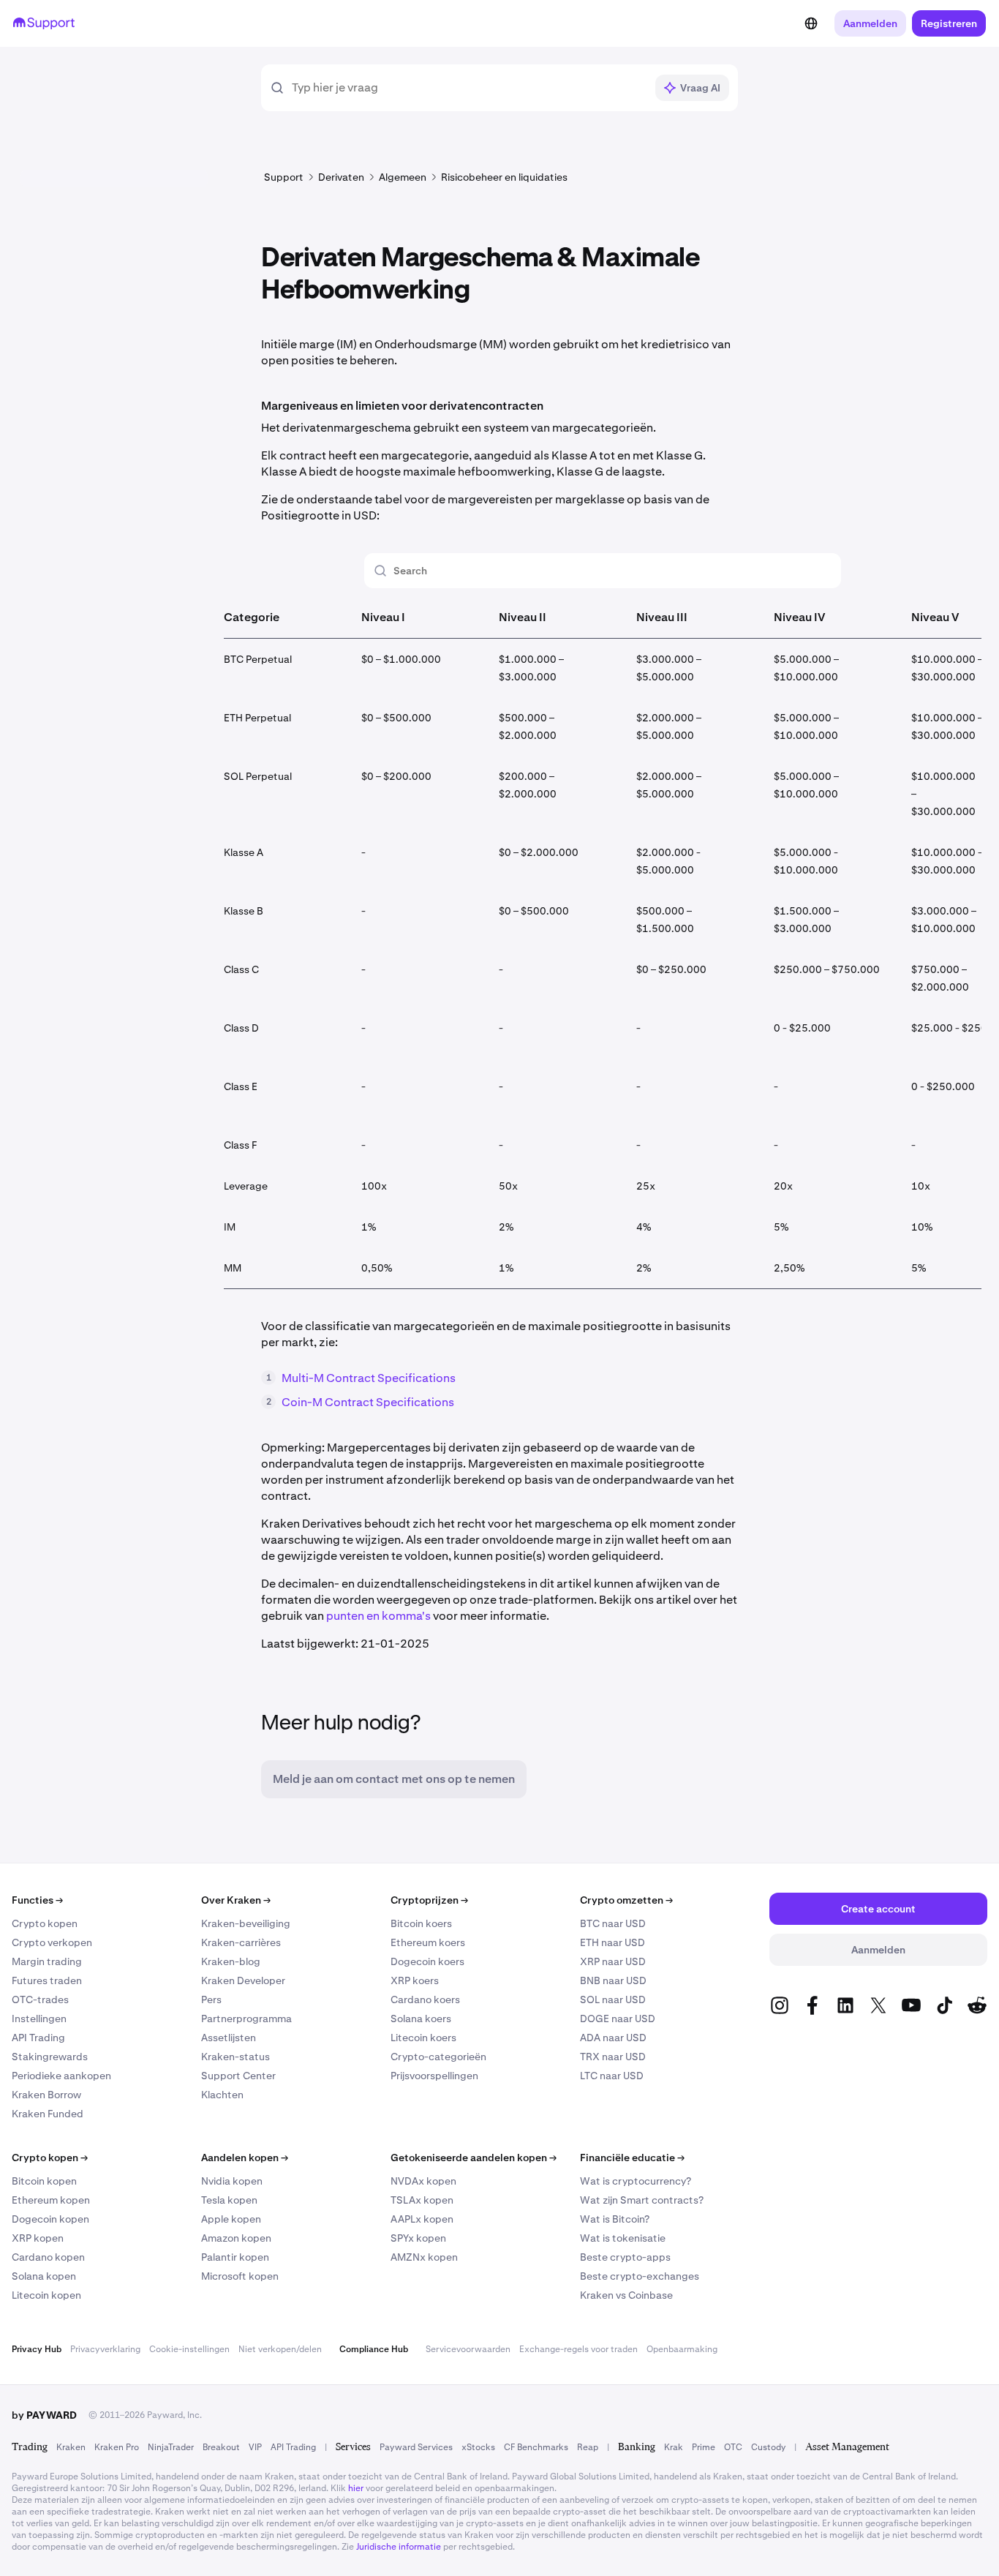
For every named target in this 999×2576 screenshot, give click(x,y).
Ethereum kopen (51, 2200)
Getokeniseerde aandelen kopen (474, 2158)
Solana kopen (44, 2276)
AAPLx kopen (422, 2219)
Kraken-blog (231, 1961)
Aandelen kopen (245, 2158)
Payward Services (416, 2447)
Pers (211, 1999)
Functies (37, 1900)
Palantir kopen (235, 2257)
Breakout (221, 2447)
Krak (674, 2447)
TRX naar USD (613, 2057)
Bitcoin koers (421, 1923)
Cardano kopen (48, 2257)
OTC (733, 2447)
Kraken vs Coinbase (626, 2295)
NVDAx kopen (423, 2181)
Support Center (238, 2076)
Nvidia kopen (232, 2181)
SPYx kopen (418, 2238)
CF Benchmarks (536, 2447)
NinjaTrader (171, 2447)
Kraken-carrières (241, 1942)
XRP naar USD (613, 1961)
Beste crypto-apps (625, 2257)
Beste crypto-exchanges (640, 2276)
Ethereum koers (428, 1942)
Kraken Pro (117, 2447)
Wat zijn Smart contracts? (642, 2200)
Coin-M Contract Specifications (368, 1402)
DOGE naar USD (618, 2019)
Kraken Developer (243, 1980)
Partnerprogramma (246, 2019)
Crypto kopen (45, 1923)
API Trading (38, 2038)
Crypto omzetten (626, 1900)
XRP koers (415, 1980)
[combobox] (468, 88)
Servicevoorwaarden (468, 2349)
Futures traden (47, 1980)
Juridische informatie (399, 2547)
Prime (704, 2447)
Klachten (222, 2095)
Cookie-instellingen (189, 2349)
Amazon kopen (236, 2238)
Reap (588, 2447)
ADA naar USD (613, 2038)
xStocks (478, 2447)
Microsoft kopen (240, 2276)
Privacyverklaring (105, 2349)
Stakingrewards (50, 2057)
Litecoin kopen (46, 2295)
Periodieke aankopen (61, 2076)
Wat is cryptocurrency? (636, 2181)
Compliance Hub (374, 2349)
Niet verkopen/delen (280, 2349)
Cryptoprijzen (429, 1900)
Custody (768, 2447)
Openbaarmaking (682, 2349)
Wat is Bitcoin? (615, 2219)
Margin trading (47, 1961)
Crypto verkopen (52, 1942)
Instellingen (39, 2019)
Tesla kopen (229, 2200)
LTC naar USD (612, 2076)
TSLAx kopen (422, 2200)
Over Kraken (236, 1900)
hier (356, 2488)
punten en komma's (378, 1616)
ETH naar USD (612, 1942)
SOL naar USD (613, 1999)
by (44, 2415)
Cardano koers (425, 1999)
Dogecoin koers (427, 1961)
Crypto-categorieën (438, 2057)
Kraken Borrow (46, 2095)
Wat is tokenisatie (623, 2238)
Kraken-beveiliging (246, 1923)
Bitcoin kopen (44, 2181)
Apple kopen (231, 2219)
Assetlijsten (229, 2038)
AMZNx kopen (424, 2257)
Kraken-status (235, 2057)
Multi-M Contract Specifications (369, 1378)
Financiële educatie (632, 2158)
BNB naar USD (613, 1980)
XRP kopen (38, 2238)
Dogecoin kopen (50, 2219)
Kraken (71, 2447)
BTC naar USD (613, 1923)
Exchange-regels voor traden (578, 2349)
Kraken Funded (48, 2114)
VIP (255, 2447)
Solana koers (421, 2019)
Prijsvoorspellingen (434, 2076)
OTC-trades (40, 1999)
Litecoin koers (423, 2038)
